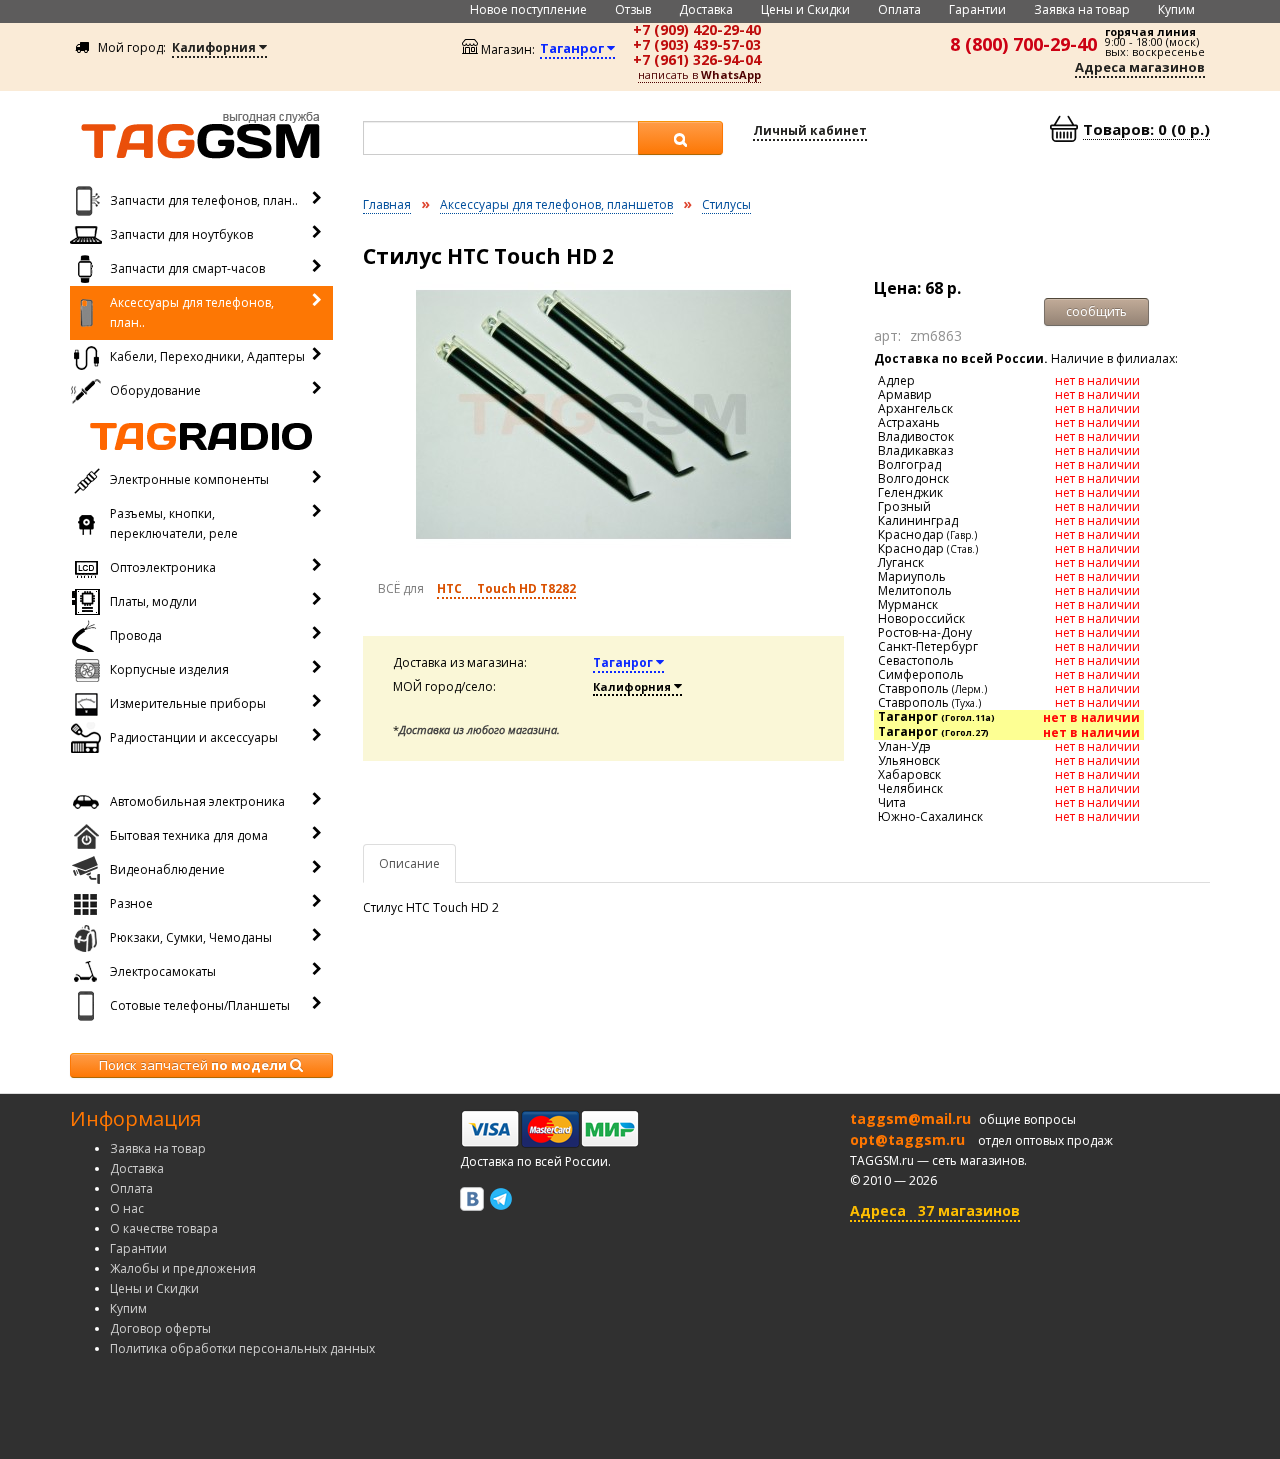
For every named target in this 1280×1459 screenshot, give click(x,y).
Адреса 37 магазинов (935, 1210)
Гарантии (977, 9)
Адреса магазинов (1140, 67)
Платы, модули (153, 601)
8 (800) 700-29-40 (1023, 44)
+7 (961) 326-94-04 (697, 59)
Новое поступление (528, 9)
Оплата (899, 9)
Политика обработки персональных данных (242, 1348)
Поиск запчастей (193, 1065)
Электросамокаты (163, 971)
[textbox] (501, 138)
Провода (136, 635)
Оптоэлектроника (163, 567)
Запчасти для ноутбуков (181, 234)
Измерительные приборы (188, 703)
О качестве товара (164, 1228)
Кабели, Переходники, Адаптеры (207, 356)
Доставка (706, 9)
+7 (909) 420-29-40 (697, 29)
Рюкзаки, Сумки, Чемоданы (191, 937)
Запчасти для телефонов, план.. (204, 200)
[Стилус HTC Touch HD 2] (604, 415)
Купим (1176, 9)
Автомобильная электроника (197, 801)
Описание (409, 863)
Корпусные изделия (169, 669)
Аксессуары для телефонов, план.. (192, 312)
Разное (131, 903)
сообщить (1096, 311)
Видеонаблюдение (167, 869)
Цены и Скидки (805, 9)
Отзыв (633, 9)
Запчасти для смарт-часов (187, 268)
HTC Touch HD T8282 (506, 588)
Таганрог (624, 662)
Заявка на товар (1082, 9)
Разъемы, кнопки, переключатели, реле (174, 523)
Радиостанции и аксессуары (194, 737)
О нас (127, 1208)
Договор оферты (160, 1328)
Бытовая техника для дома (189, 835)
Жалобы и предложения (183, 1268)
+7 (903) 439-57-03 (697, 44)
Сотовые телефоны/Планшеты (200, 1005)
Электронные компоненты (189, 479)
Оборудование (155, 390)
